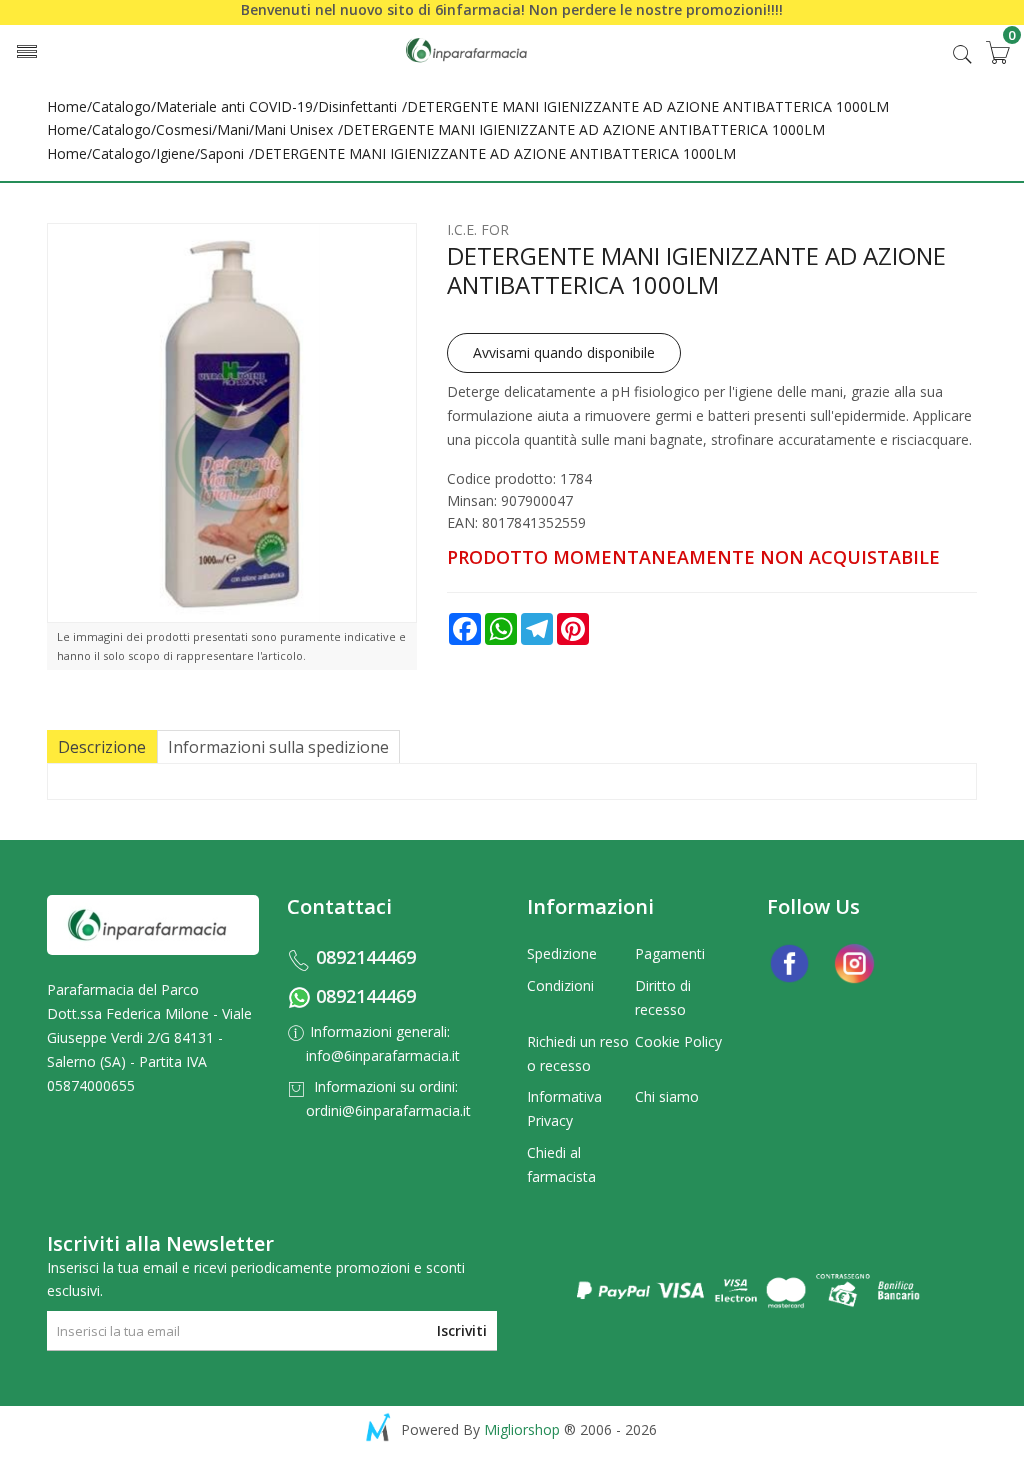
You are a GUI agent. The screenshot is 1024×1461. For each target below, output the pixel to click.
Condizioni (560, 985)
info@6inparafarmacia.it (383, 1055)
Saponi (222, 153)
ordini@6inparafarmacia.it (388, 1110)
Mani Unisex (293, 129)
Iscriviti (462, 1330)
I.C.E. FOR (478, 229)
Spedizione (562, 953)
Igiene (175, 153)
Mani (233, 129)
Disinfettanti (357, 106)
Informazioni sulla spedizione (278, 747)
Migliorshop (522, 1429)
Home (67, 106)
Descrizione (102, 747)
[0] (997, 52)
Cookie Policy (678, 1041)
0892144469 (366, 957)
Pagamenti (670, 953)
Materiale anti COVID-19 (234, 106)
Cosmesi (184, 129)
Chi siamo (667, 1096)
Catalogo (121, 106)
